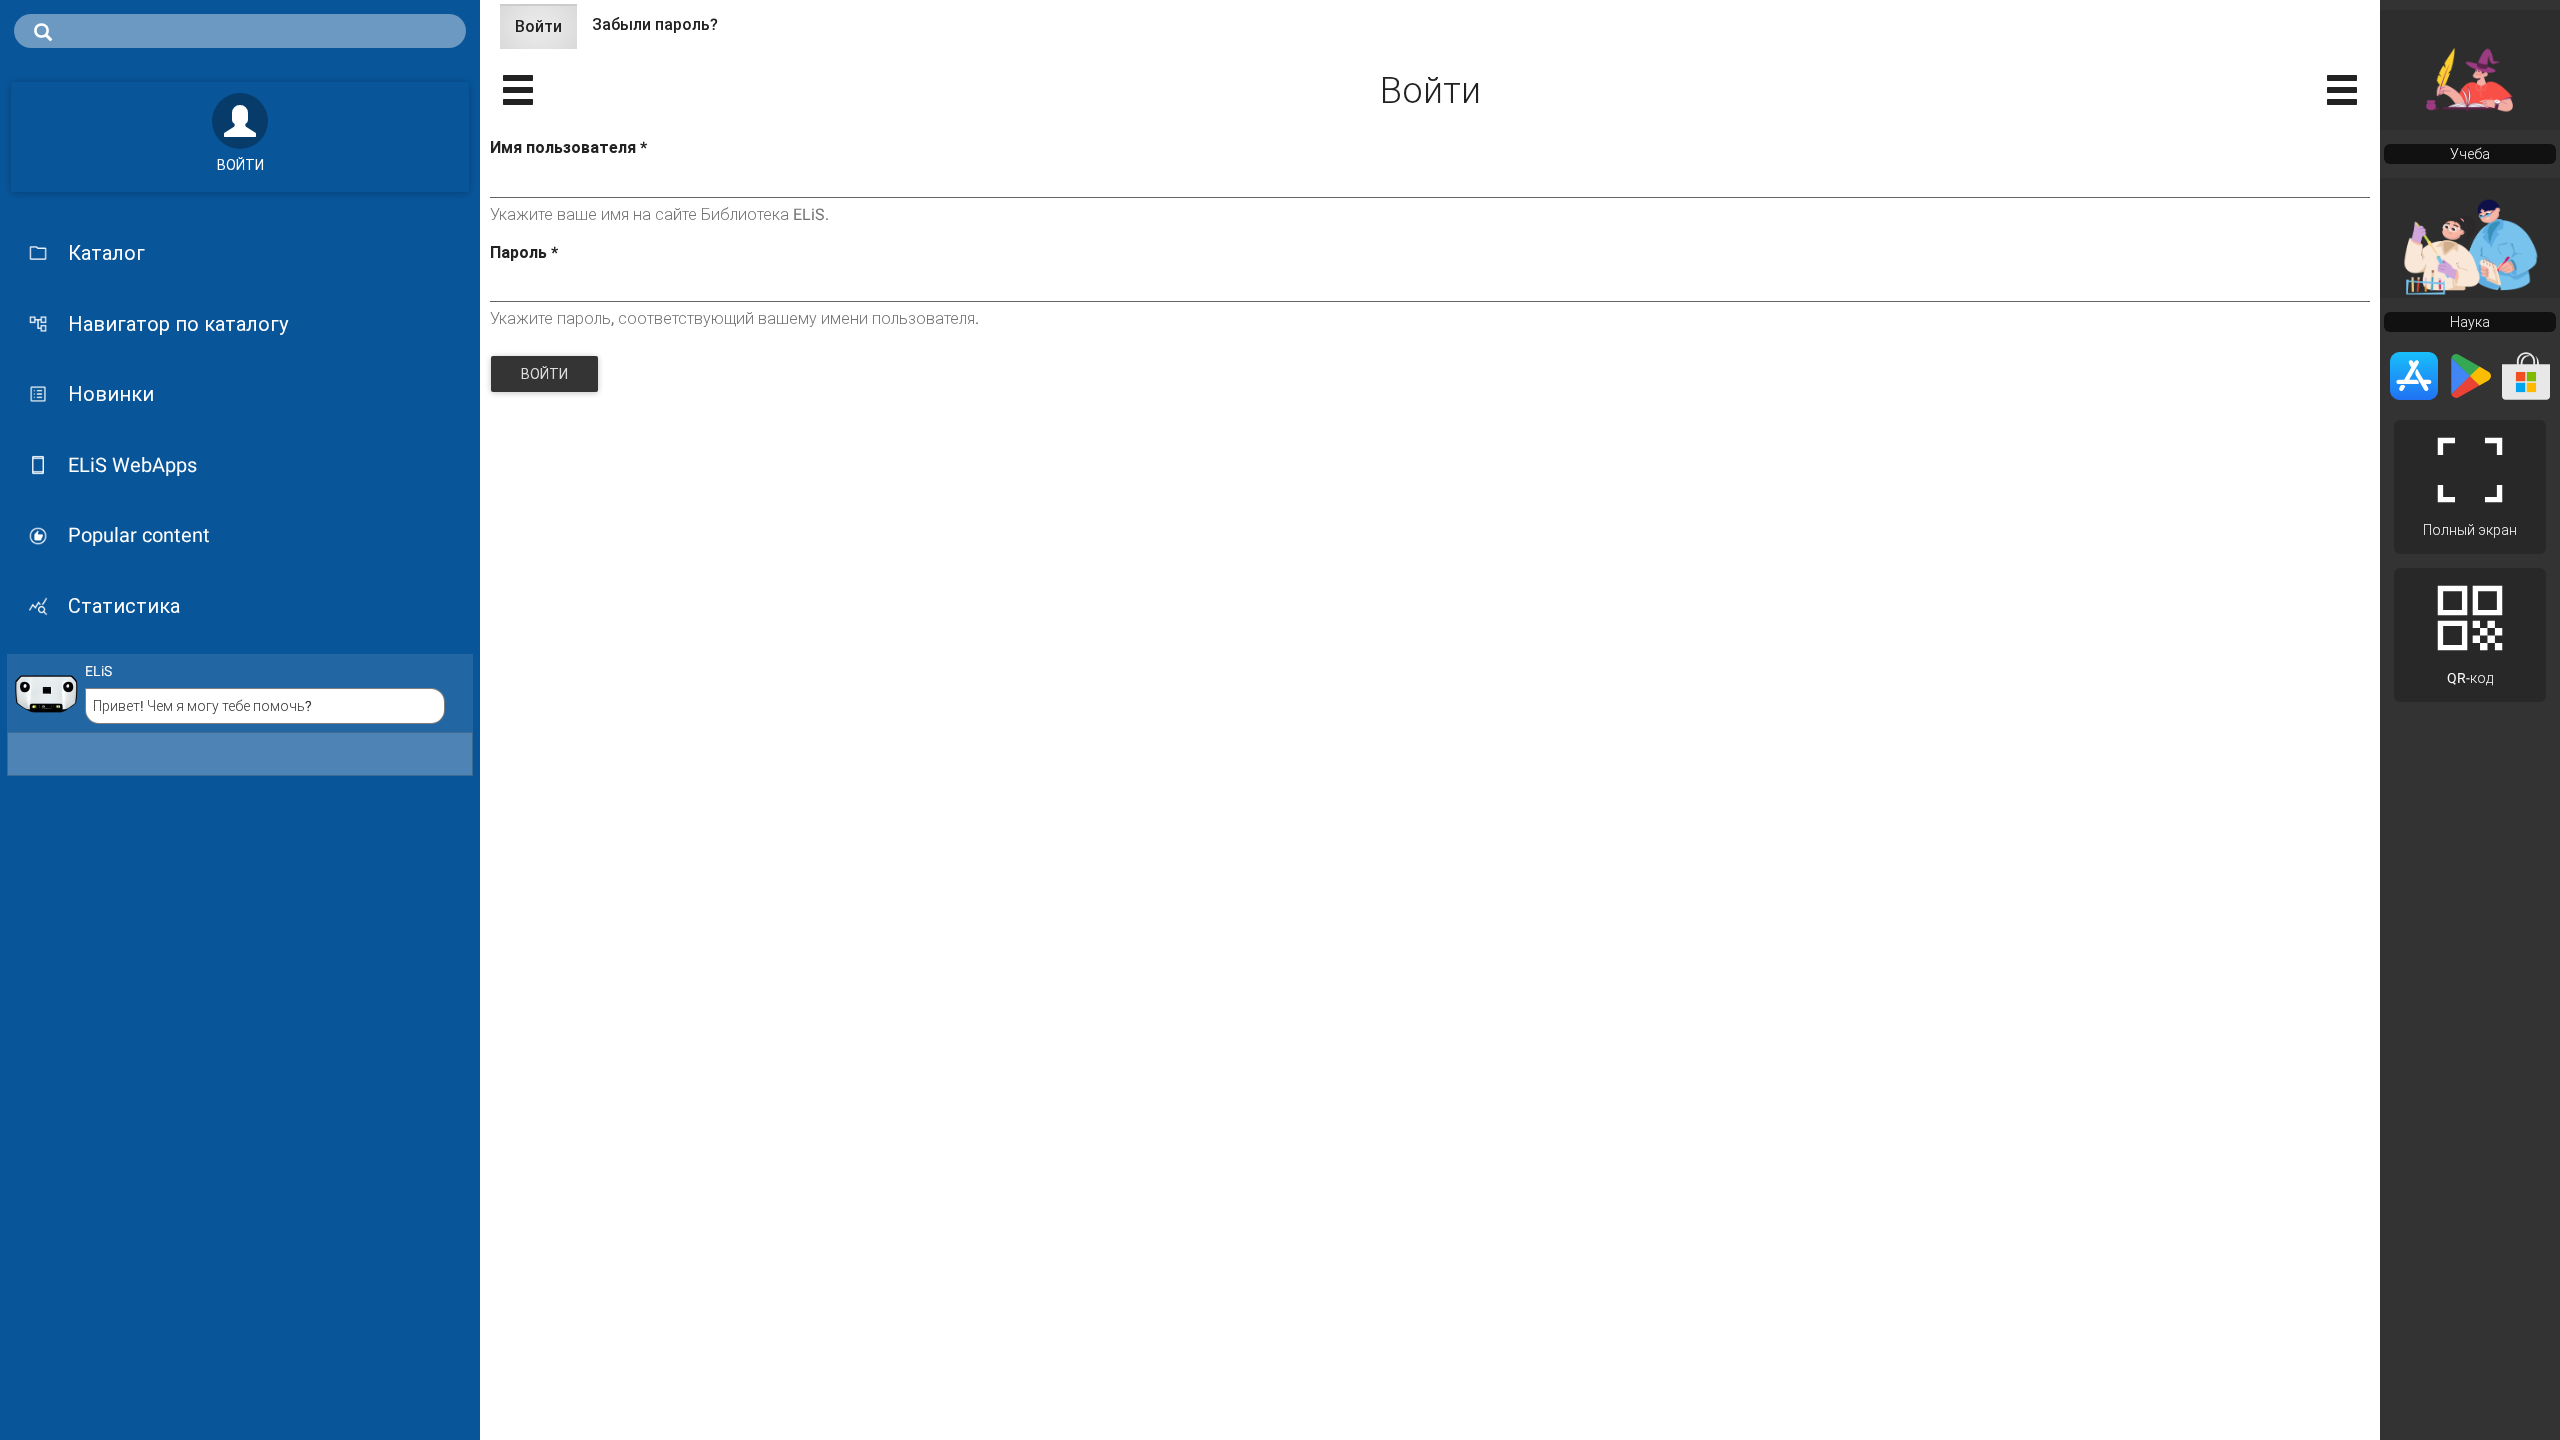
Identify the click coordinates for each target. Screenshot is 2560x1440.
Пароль (524, 252)
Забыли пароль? (655, 24)
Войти (546, 33)
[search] (240, 31)
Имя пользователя (568, 147)
